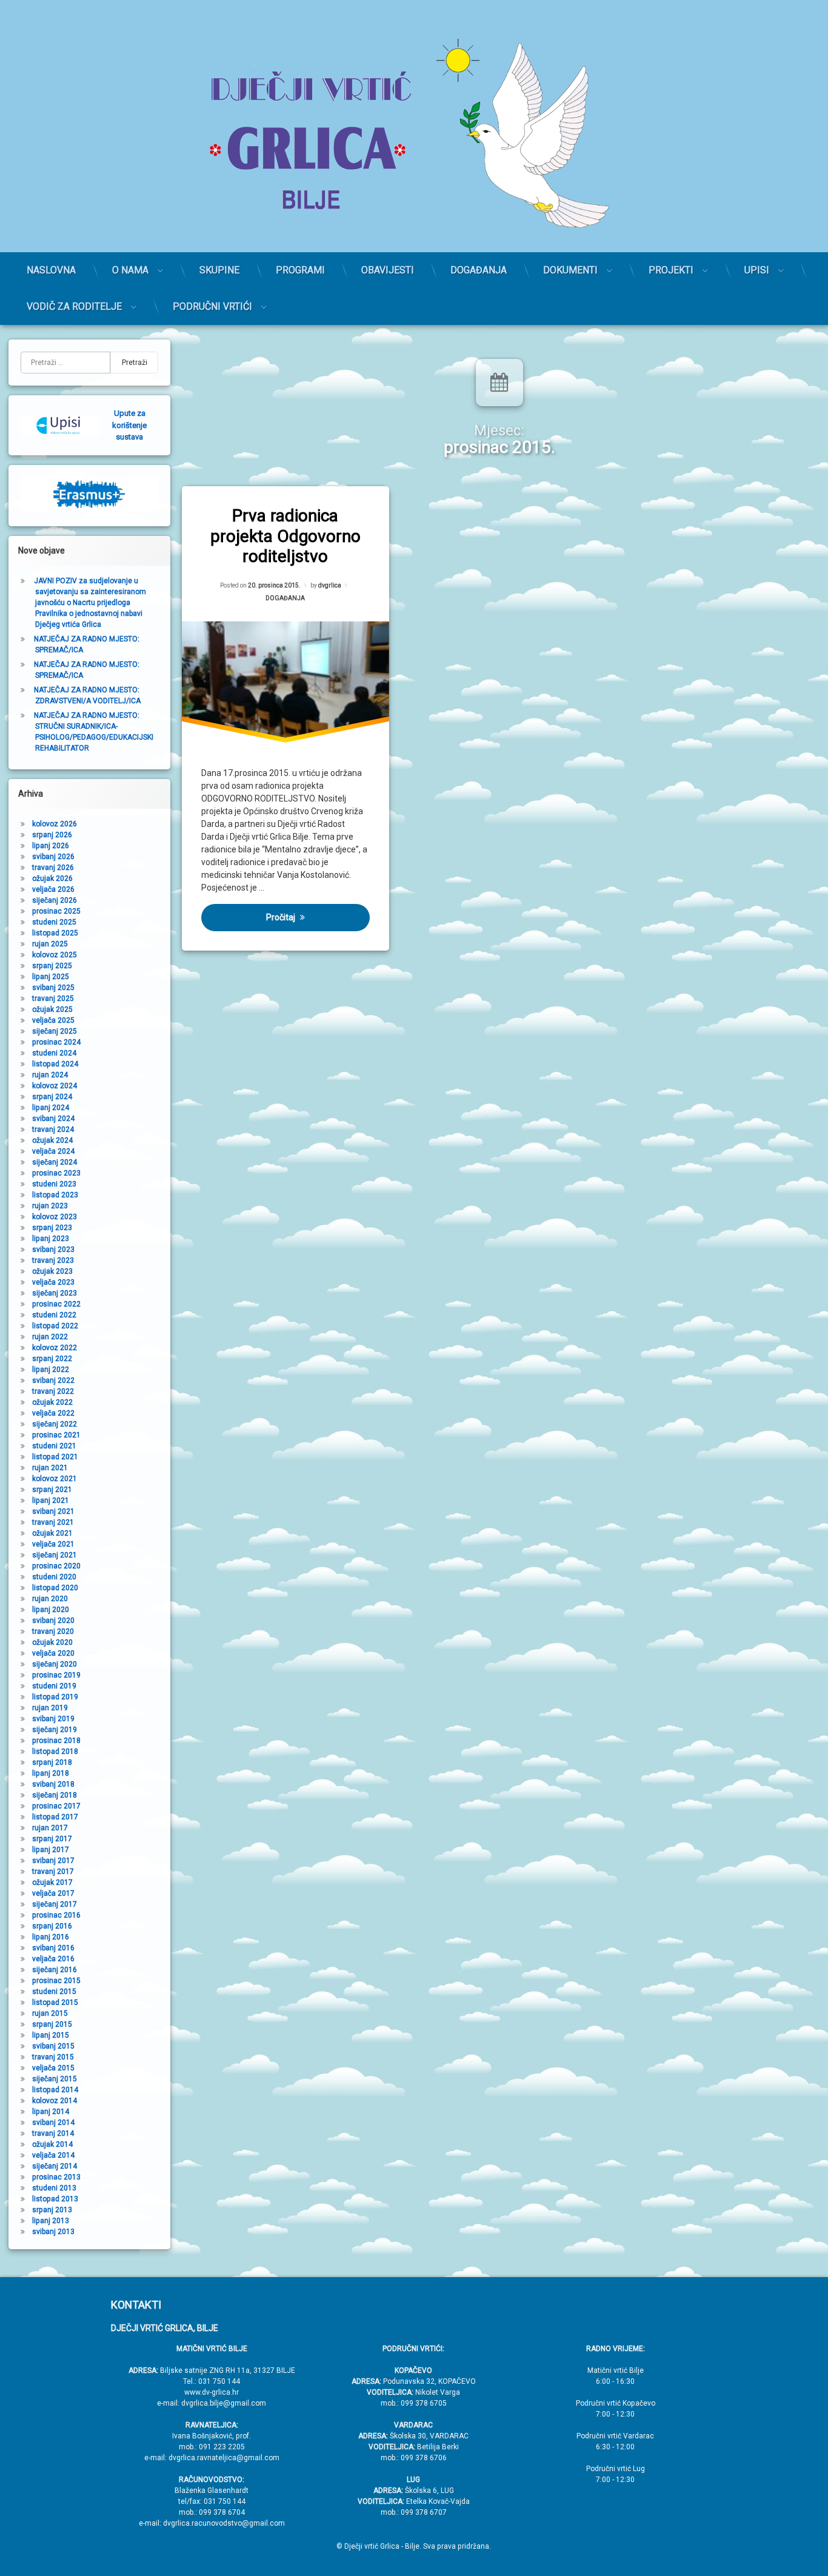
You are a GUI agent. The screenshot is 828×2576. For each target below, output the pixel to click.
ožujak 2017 (52, 1882)
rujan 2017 (50, 1828)
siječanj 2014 (55, 2166)
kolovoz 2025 (55, 955)
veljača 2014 (53, 2155)
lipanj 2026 (51, 846)
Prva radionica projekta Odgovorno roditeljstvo (285, 536)
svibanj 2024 (53, 1119)
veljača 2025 (53, 1020)
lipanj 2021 (51, 1500)
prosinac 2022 (56, 1304)
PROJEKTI (671, 270)
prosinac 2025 (56, 911)
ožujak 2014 (52, 2144)
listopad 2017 (55, 1817)
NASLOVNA (51, 270)
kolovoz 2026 (55, 824)
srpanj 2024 (52, 1097)
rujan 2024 (50, 1075)
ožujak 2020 (52, 1642)
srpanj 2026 (52, 835)
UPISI (757, 270)
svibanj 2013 (53, 2232)
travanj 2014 (53, 2133)
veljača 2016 (53, 1959)
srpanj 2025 (52, 966)
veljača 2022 (53, 1413)
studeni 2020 (54, 1577)
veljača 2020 (53, 1653)
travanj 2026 (53, 868)
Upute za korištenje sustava (129, 425)
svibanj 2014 (53, 2123)
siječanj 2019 (55, 1730)
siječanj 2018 (55, 1795)
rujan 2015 (50, 2013)
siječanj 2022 (55, 1424)
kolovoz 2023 (55, 1217)
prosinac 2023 (56, 1173)
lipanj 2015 (51, 2035)
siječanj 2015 (55, 2079)
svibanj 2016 (53, 1948)
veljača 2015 (53, 2068)
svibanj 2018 (53, 1784)
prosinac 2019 (56, 1675)
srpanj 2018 (52, 1762)
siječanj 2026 (55, 900)
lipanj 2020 (51, 1610)
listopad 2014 (55, 2090)
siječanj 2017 (55, 1904)
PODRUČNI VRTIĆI (212, 306)
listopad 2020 (55, 1588)
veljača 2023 (53, 1282)
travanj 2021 (53, 1522)
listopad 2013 (55, 2199)
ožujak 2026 (52, 878)
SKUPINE (219, 270)
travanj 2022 (53, 1391)
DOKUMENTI (570, 270)
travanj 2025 (53, 999)
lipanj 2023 (51, 1239)
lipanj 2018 (51, 1773)
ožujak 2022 (52, 1402)
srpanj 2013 (52, 2210)
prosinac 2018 (56, 1741)
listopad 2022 (55, 1326)
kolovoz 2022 (55, 1348)
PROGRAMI (300, 270)
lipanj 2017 (51, 1850)
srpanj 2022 (52, 1359)
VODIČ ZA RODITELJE (74, 306)
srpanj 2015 (52, 2024)
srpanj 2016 (52, 1926)
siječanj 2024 (55, 1162)
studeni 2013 (54, 2188)
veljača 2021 (53, 1544)
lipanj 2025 (51, 977)
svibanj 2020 (53, 1621)
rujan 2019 (50, 1708)
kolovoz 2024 (55, 1086)
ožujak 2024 (52, 1140)
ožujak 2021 (52, 1533)
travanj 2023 (53, 1260)
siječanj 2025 (55, 1031)
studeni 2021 (54, 1446)
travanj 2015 (53, 2057)
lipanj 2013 (51, 2221)
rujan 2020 (50, 1599)
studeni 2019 (54, 1686)
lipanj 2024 (51, 1108)
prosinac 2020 (56, 1566)
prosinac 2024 (56, 1042)
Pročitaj (281, 917)
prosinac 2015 (56, 1981)
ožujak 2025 (52, 1009)
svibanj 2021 (53, 1511)
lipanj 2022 (51, 1370)
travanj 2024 (53, 1129)
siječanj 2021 (55, 1555)
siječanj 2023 (55, 1293)
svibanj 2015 (53, 2046)
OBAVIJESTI (388, 270)
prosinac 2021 (56, 1435)
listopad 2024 (55, 1064)
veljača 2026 (53, 889)
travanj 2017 (53, 1872)
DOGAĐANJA (479, 270)
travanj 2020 (53, 1631)
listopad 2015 (55, 2002)
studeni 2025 (54, 922)
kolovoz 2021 (55, 1479)
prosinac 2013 (56, 2177)
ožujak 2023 (52, 1271)
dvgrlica (330, 585)
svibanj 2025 (53, 988)
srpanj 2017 (52, 1839)
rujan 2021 (50, 1468)
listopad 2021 (55, 1457)
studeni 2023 (54, 1184)
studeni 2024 (54, 1053)
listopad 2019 (55, 1697)
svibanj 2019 (53, 1719)
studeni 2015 (54, 1992)
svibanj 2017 (53, 1861)
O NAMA (130, 270)
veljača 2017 (53, 1893)
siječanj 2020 (55, 1664)
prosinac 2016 (56, 1915)
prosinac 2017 (56, 1806)
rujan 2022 (50, 1337)
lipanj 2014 (51, 2112)
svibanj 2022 (53, 1380)
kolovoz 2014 (55, 2101)
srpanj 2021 (52, 1490)
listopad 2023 (55, 1195)
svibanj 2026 (53, 857)
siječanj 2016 (55, 1970)
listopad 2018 (55, 1751)
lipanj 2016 (51, 1937)
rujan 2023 (50, 1206)
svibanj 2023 (53, 1250)
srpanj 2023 (52, 1228)
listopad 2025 (55, 933)
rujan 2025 (50, 944)
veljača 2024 (53, 1151)
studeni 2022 (54, 1315)
